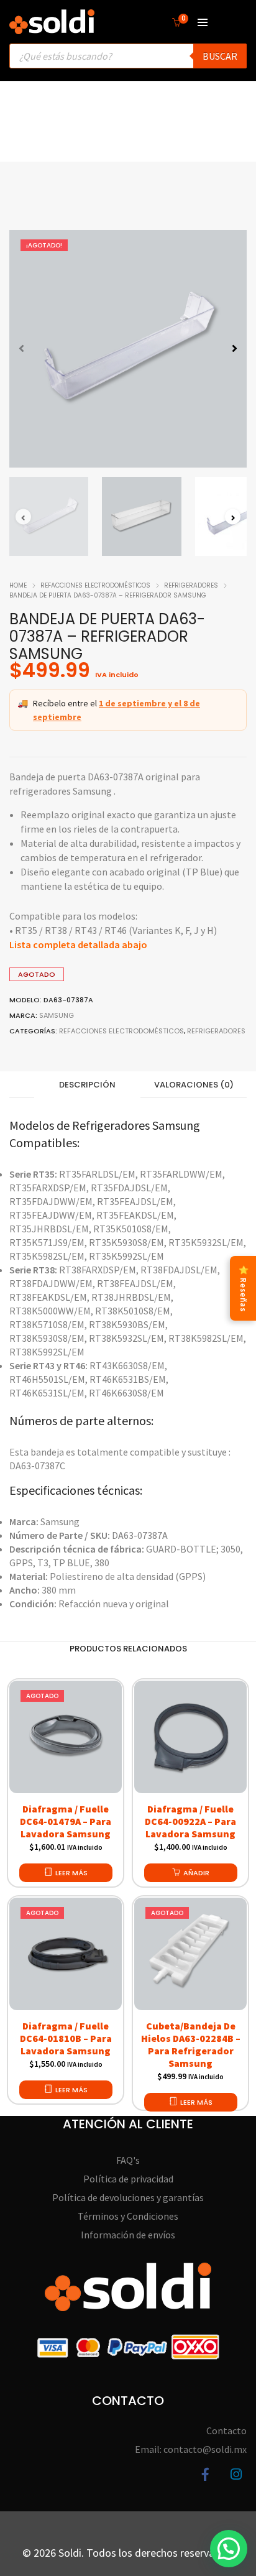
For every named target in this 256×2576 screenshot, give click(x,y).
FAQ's (128, 2160)
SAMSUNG (57, 1015)
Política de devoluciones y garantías (128, 2197)
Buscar (220, 56)
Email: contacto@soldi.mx (191, 2449)
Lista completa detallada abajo (78, 944)
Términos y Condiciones (128, 2216)
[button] (235, 349)
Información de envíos (128, 2235)
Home (18, 585)
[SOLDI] (52, 28)
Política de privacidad (128, 2179)
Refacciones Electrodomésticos (95, 585)
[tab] (87, 1085)
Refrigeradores (191, 585)
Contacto (226, 2431)
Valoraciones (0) (194, 1085)
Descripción (87, 1085)
